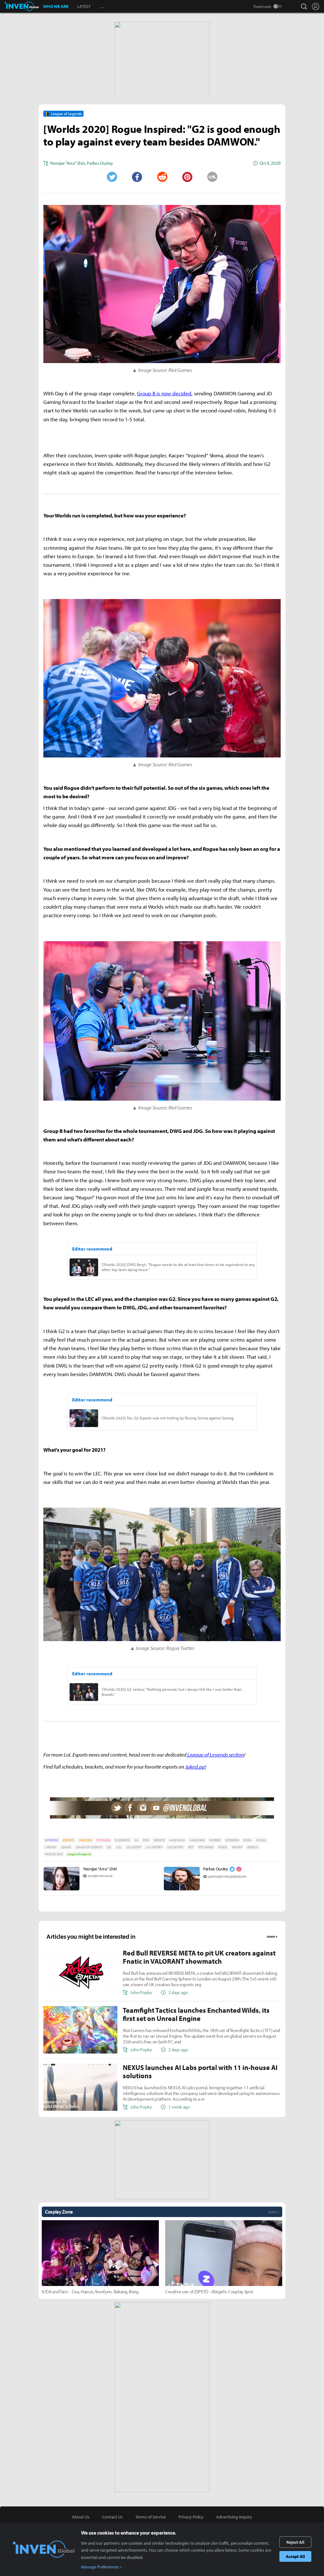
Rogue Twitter (180, 1648)
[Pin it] (187, 177)
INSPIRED (215, 1840)
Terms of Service (151, 2517)
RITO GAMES (206, 1847)
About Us (81, 2517)
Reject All (295, 2542)
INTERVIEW (52, 1840)
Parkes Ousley (216, 1869)
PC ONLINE (103, 1840)
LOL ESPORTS (154, 1847)
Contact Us (112, 2517)
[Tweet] (112, 177)
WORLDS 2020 (54, 1854)
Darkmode (262, 6)
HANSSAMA (197, 1840)
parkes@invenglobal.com (227, 1876)
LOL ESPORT (134, 1847)
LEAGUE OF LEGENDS (89, 1847)
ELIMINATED (122, 1840)
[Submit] (162, 177)
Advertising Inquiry (234, 2517)
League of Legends (79, 1854)
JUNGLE (261, 1840)
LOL (119, 1847)
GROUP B (159, 1840)
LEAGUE (66, 1847)
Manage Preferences (100, 2567)
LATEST (84, 6)
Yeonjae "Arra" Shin (100, 1869)
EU (136, 1840)
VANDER (237, 1847)
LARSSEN (51, 1847)
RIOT (191, 1847)
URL (212, 177)
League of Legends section (215, 1754)
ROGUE (223, 1847)
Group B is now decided (164, 393)
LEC (109, 1847)
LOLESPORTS (175, 1847)
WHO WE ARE (56, 6)
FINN (146, 1840)
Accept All (295, 2556)
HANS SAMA (177, 1840)
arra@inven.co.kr (100, 1876)
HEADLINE (85, 1840)
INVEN (247, 1840)
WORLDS (253, 1847)
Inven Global (22, 6)
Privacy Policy (191, 2517)
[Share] (137, 177)
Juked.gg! (196, 1767)
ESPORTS (69, 1840)
